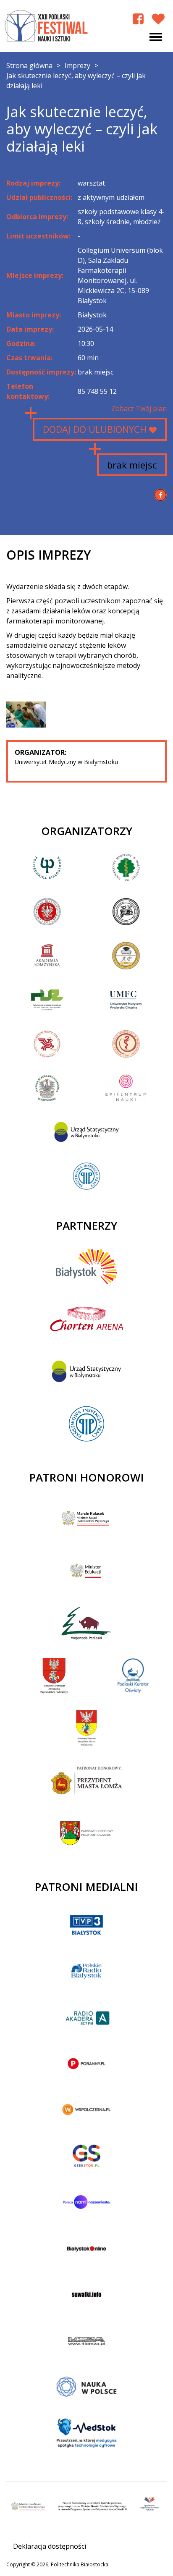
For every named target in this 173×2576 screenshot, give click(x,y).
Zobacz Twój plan (139, 408)
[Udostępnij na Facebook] (160, 495)
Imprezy (77, 65)
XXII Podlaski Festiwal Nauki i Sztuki (47, 26)
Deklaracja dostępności (50, 2546)
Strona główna (29, 65)
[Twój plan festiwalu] (158, 19)
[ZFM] (26, 714)
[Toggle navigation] (156, 37)
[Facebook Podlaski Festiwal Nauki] (138, 19)
